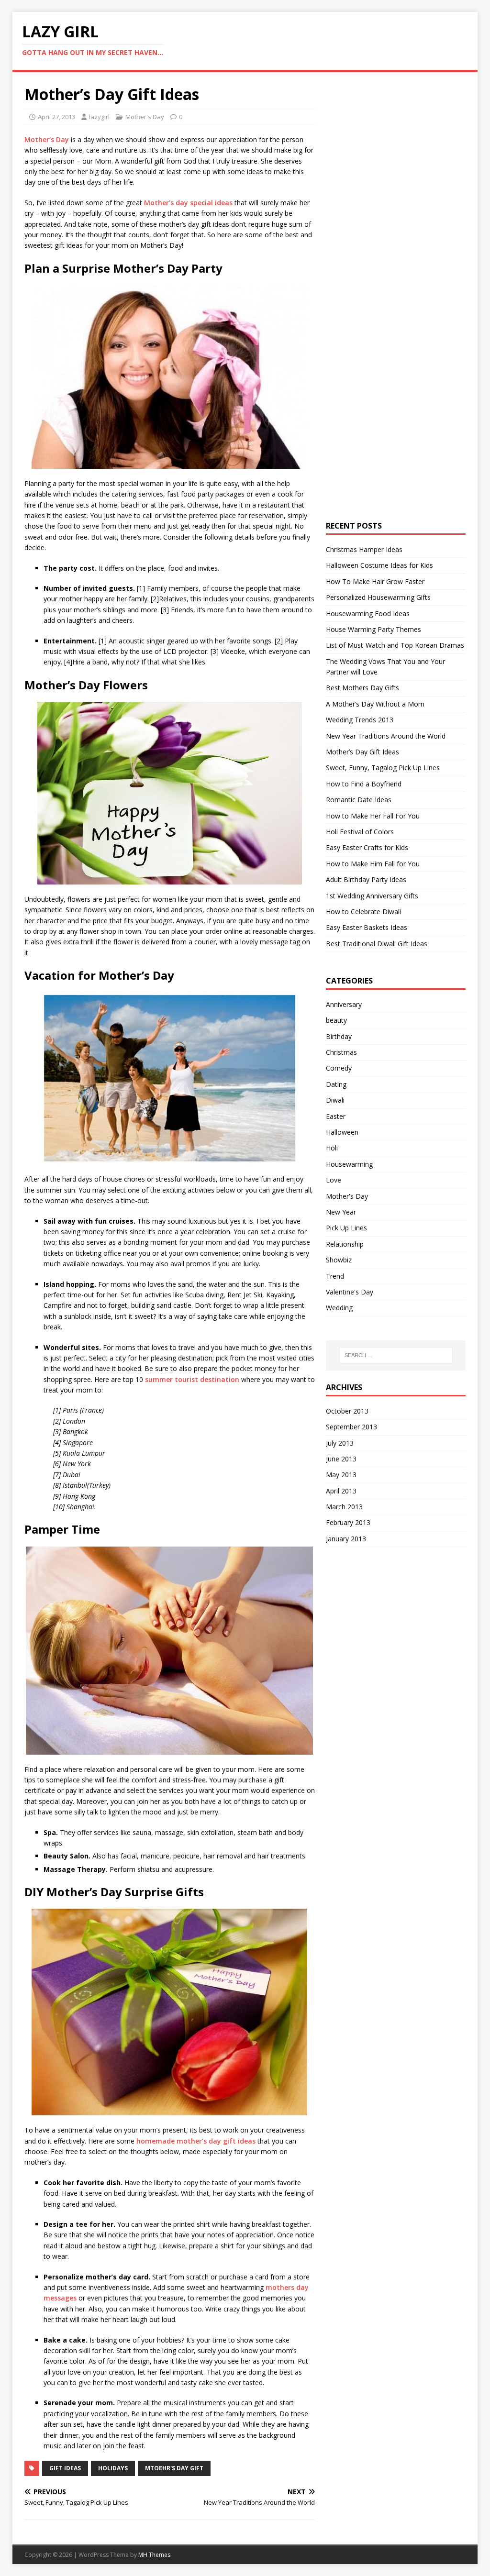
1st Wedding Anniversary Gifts (372, 896)
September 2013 (351, 1427)
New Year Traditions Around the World (386, 736)
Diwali (335, 1100)
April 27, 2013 (56, 117)
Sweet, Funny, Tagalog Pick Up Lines (383, 768)
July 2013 (340, 1443)
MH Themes (154, 2555)
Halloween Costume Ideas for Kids (379, 565)
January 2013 (346, 1539)
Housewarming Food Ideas (368, 614)
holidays (113, 2468)
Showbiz (339, 1260)
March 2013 (344, 1507)
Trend (335, 1276)
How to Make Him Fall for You (373, 864)
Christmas (341, 1052)
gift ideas (65, 2468)
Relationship (345, 1244)
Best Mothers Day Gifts (362, 688)
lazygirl (99, 117)
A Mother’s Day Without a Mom (375, 704)
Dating (336, 1084)
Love (334, 1180)
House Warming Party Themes (373, 629)
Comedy (339, 1068)
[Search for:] (396, 1355)
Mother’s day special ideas (188, 203)
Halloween (342, 1132)
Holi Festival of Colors (360, 832)
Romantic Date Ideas (359, 800)
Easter (336, 1116)
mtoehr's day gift (174, 2468)
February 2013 (348, 1522)
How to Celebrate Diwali (363, 912)
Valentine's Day (350, 1292)
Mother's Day (145, 117)
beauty (336, 1020)
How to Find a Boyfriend (364, 784)
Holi (332, 1148)
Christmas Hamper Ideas (364, 549)
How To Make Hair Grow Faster (375, 581)
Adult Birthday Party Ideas (366, 879)
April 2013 (341, 1491)
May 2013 (341, 1475)
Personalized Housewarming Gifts (378, 597)
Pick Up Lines (346, 1228)
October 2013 (347, 1411)
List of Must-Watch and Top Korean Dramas (395, 645)
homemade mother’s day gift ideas (196, 2141)
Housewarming (349, 1164)
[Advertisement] (398, 228)
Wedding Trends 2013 (360, 720)
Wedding (339, 1308)
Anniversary (344, 1004)
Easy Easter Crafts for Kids (367, 847)
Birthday (339, 1036)
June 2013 (341, 1459)
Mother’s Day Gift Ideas (362, 752)
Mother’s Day (47, 139)
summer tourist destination (192, 1379)
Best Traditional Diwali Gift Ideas (377, 944)
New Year (341, 1212)
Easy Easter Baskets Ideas (367, 927)
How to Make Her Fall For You (373, 816)
